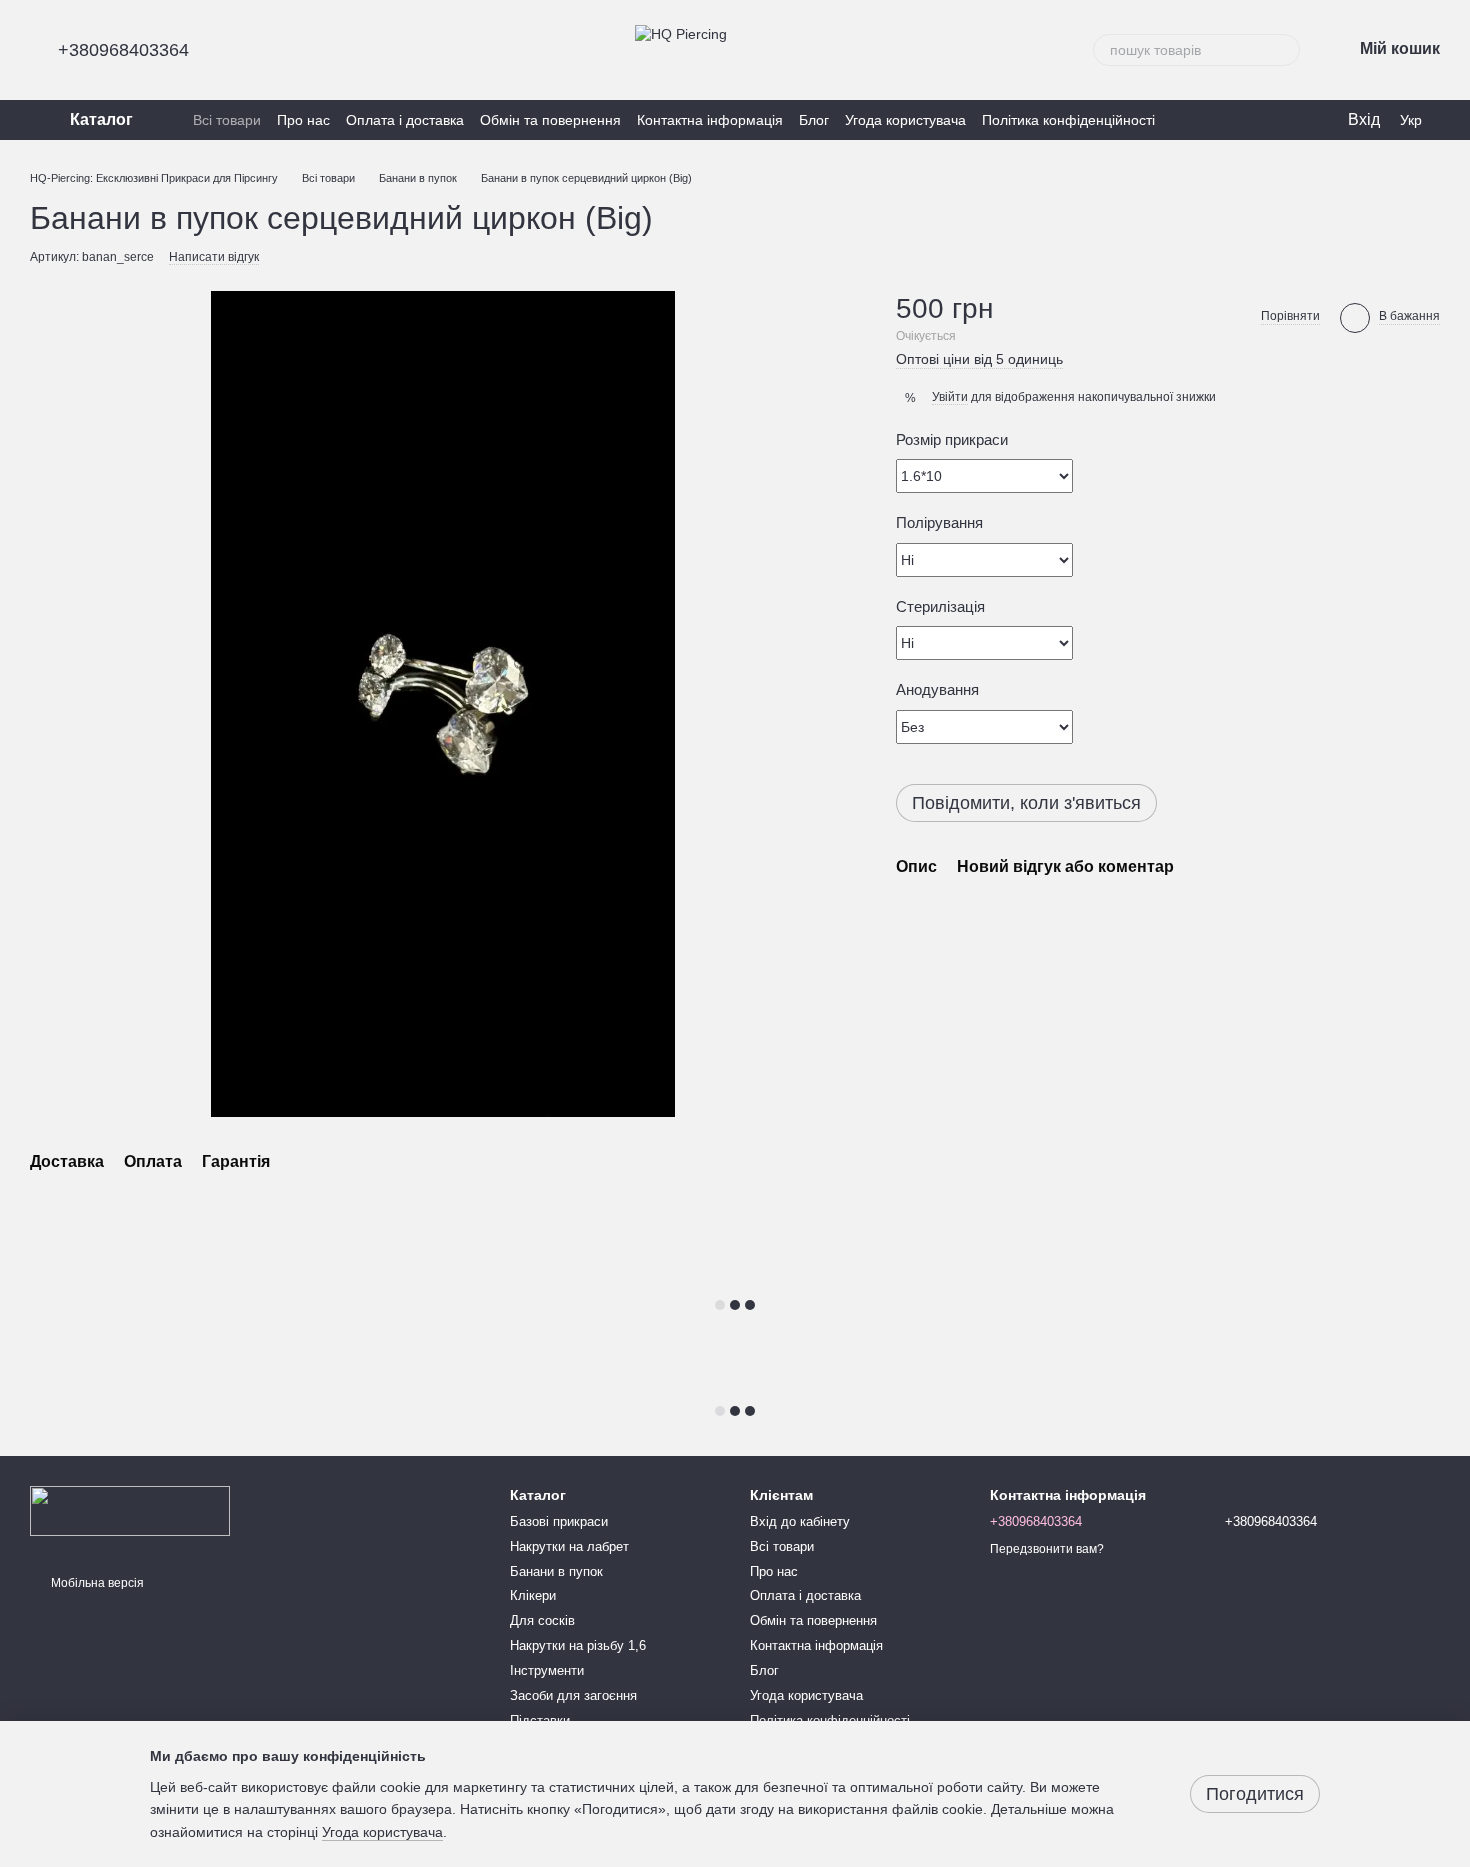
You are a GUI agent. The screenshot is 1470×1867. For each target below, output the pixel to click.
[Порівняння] (1290, 120)
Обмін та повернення (550, 120)
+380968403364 (123, 50)
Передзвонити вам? (1047, 1549)
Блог (814, 120)
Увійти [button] (950, 397)
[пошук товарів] (1284, 50)
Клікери (533, 1595)
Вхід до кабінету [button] (800, 1521)
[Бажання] (1250, 120)
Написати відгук (214, 257)
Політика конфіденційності (1068, 120)
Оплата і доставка (405, 120)
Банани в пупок (556, 1571)
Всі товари (227, 120)
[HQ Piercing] (130, 1510)
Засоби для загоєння (573, 1695)
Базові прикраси (559, 1521)
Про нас (303, 120)
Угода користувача (905, 120)
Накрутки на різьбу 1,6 (578, 1645)
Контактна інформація (710, 120)
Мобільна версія (96, 1583)
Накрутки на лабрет (569, 1546)
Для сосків (542, 1620)
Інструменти (547, 1670)
